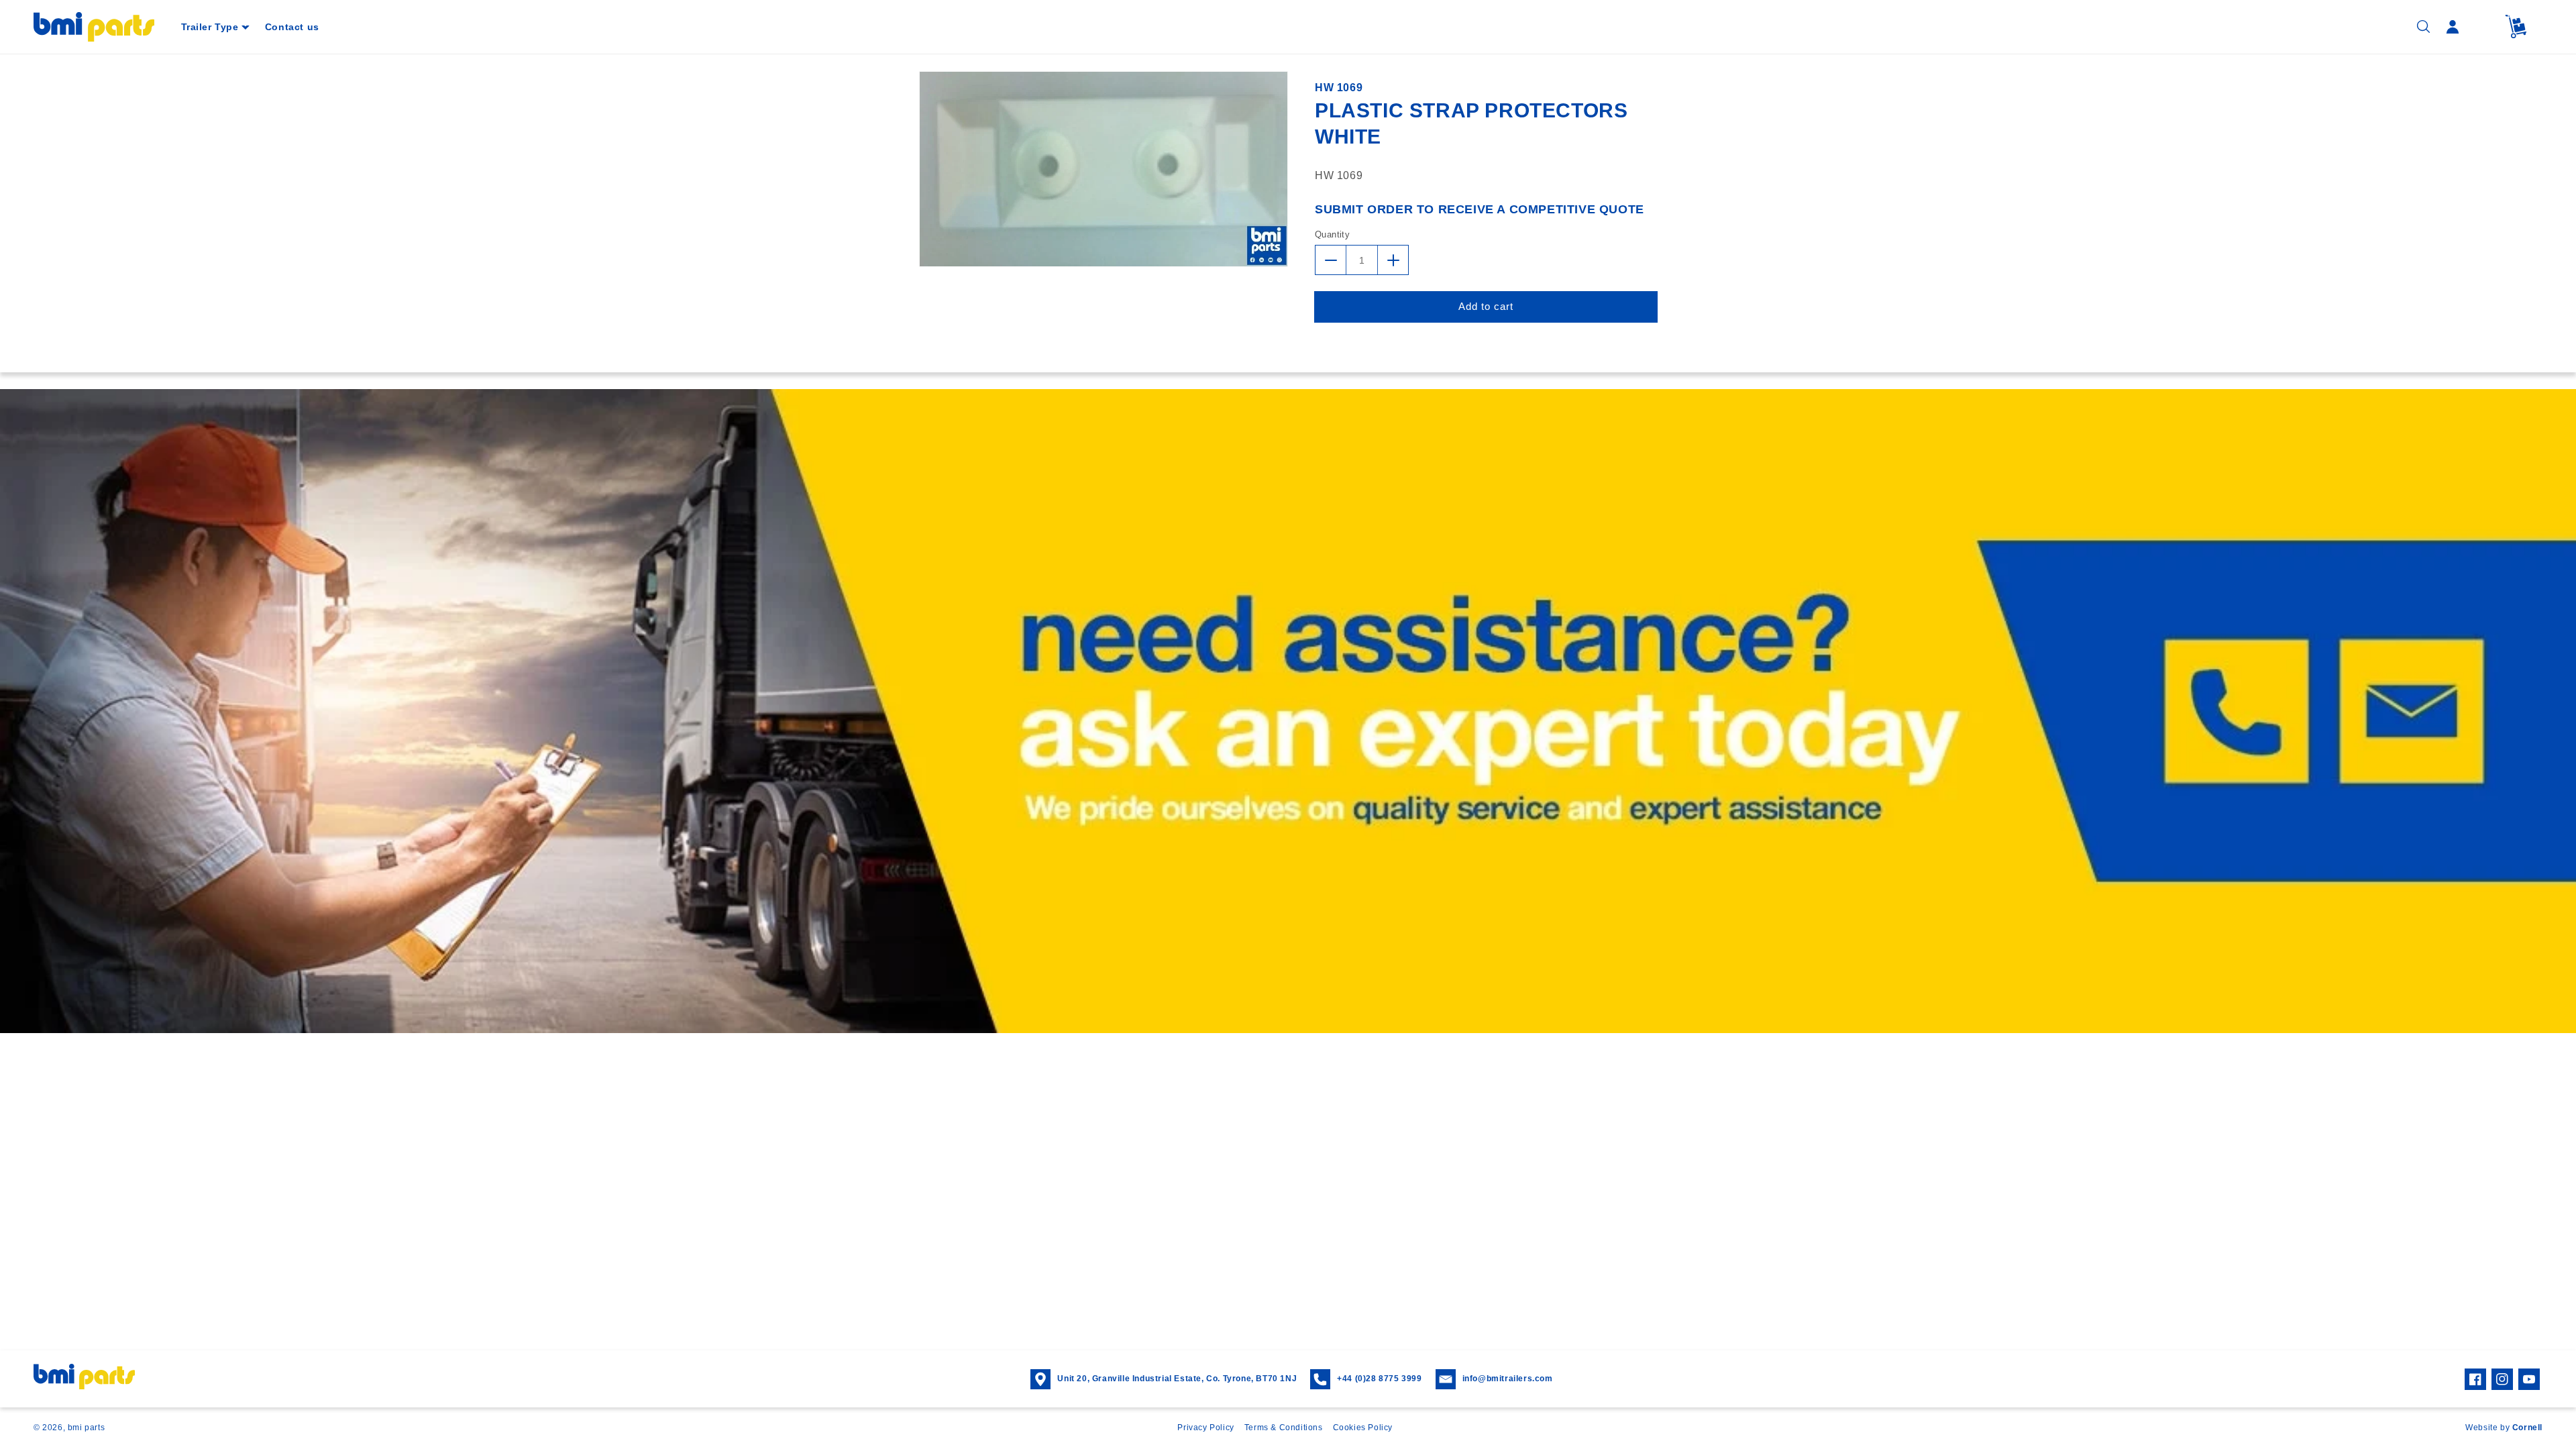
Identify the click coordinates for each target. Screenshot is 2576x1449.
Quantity (1332, 234)
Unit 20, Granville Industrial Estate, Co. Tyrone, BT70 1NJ (1177, 1379)
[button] (215, 27)
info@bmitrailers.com (1508, 1379)
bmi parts (86, 1428)
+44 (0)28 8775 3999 (1379, 1379)
